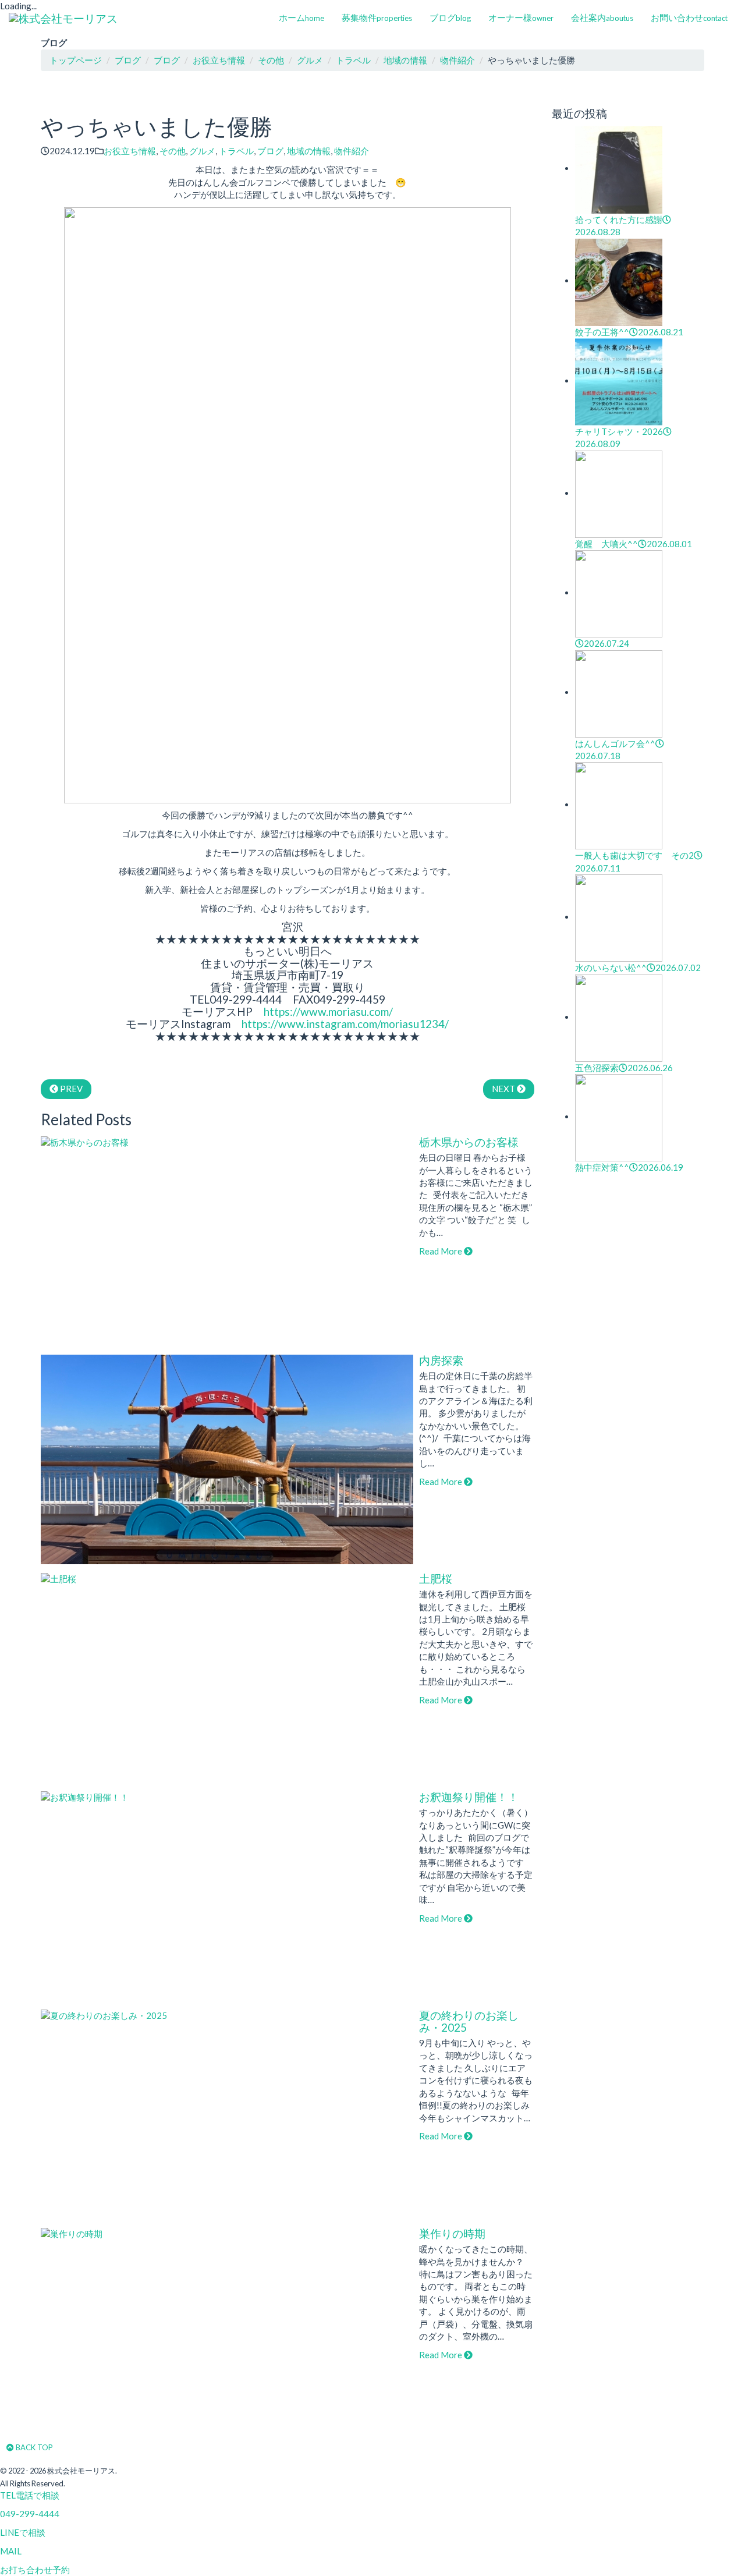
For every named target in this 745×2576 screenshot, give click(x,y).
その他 (173, 151)
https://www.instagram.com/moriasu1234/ (345, 1024)
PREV (70, 1089)
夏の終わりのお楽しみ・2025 (469, 2021)
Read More (441, 1251)
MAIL (11, 2551)
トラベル (236, 151)
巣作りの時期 (452, 2233)
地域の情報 (309, 151)
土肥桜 (436, 1578)
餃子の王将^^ (629, 332)
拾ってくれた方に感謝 (619, 226)
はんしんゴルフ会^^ (615, 750)
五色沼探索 (624, 1068)
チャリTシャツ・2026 (619, 437)
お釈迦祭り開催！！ (469, 1797)
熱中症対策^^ (629, 1167)
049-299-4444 (30, 2514)
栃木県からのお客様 (469, 1142)
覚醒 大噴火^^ (634, 544)
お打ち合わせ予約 (35, 2570)
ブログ (270, 151)
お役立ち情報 (130, 151)
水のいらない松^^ (638, 968)
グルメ (202, 151)
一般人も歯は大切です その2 (634, 861)
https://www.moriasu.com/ (328, 1011)
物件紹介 (352, 151)
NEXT (504, 1089)
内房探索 (441, 1360)
